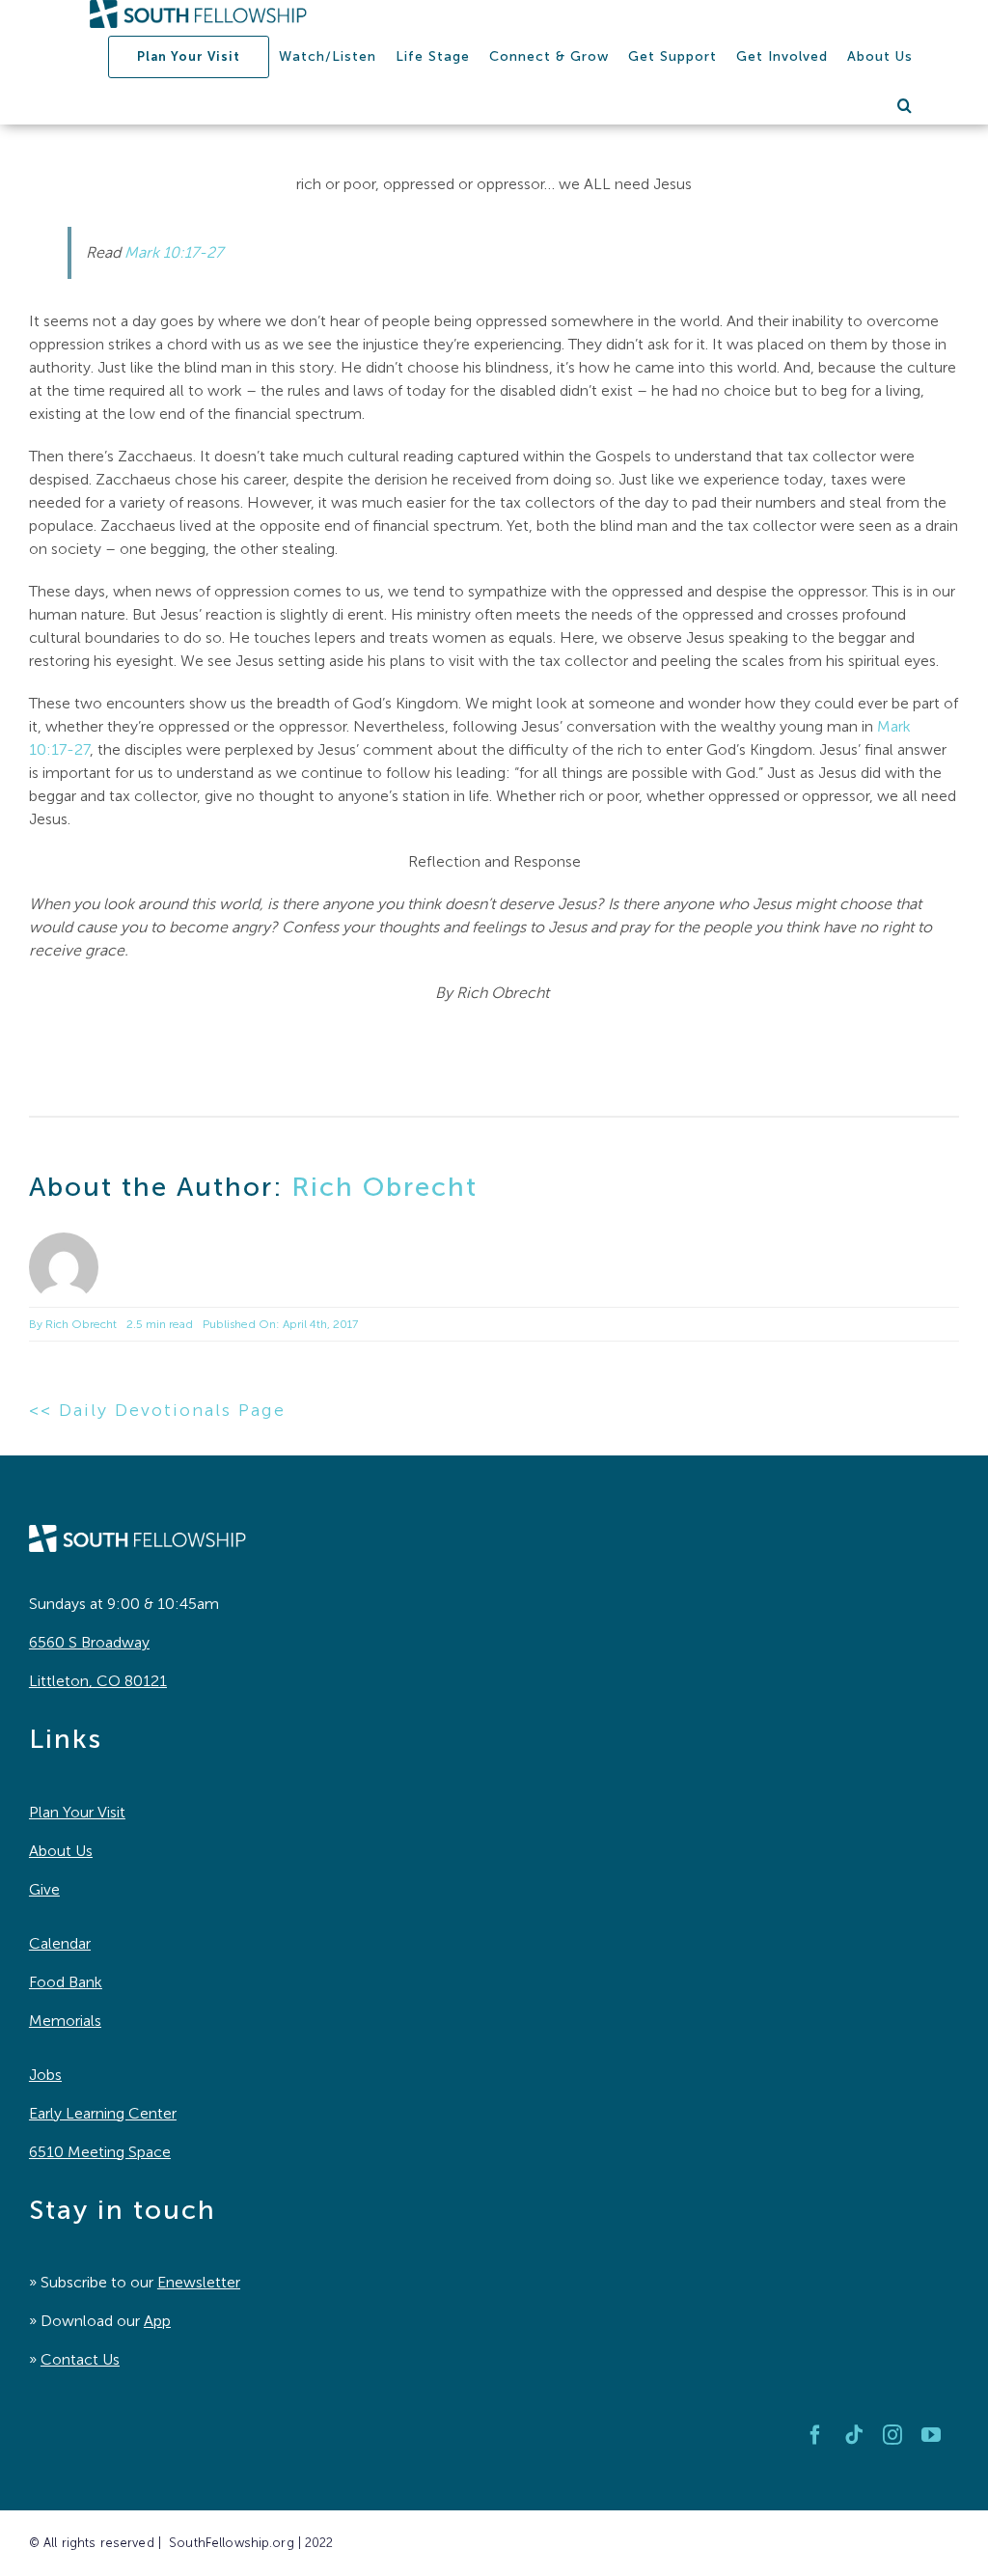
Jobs (45, 2075)
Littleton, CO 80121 (98, 1681)
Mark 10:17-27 (174, 252)
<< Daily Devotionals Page (157, 1410)
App (157, 2321)
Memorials (65, 2021)
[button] (905, 105)
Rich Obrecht (384, 1187)
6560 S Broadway (89, 1642)
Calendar (60, 1943)
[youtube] (931, 2435)
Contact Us (80, 2359)
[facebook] (815, 2435)
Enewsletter (199, 2282)
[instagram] (892, 2435)
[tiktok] (854, 2435)
